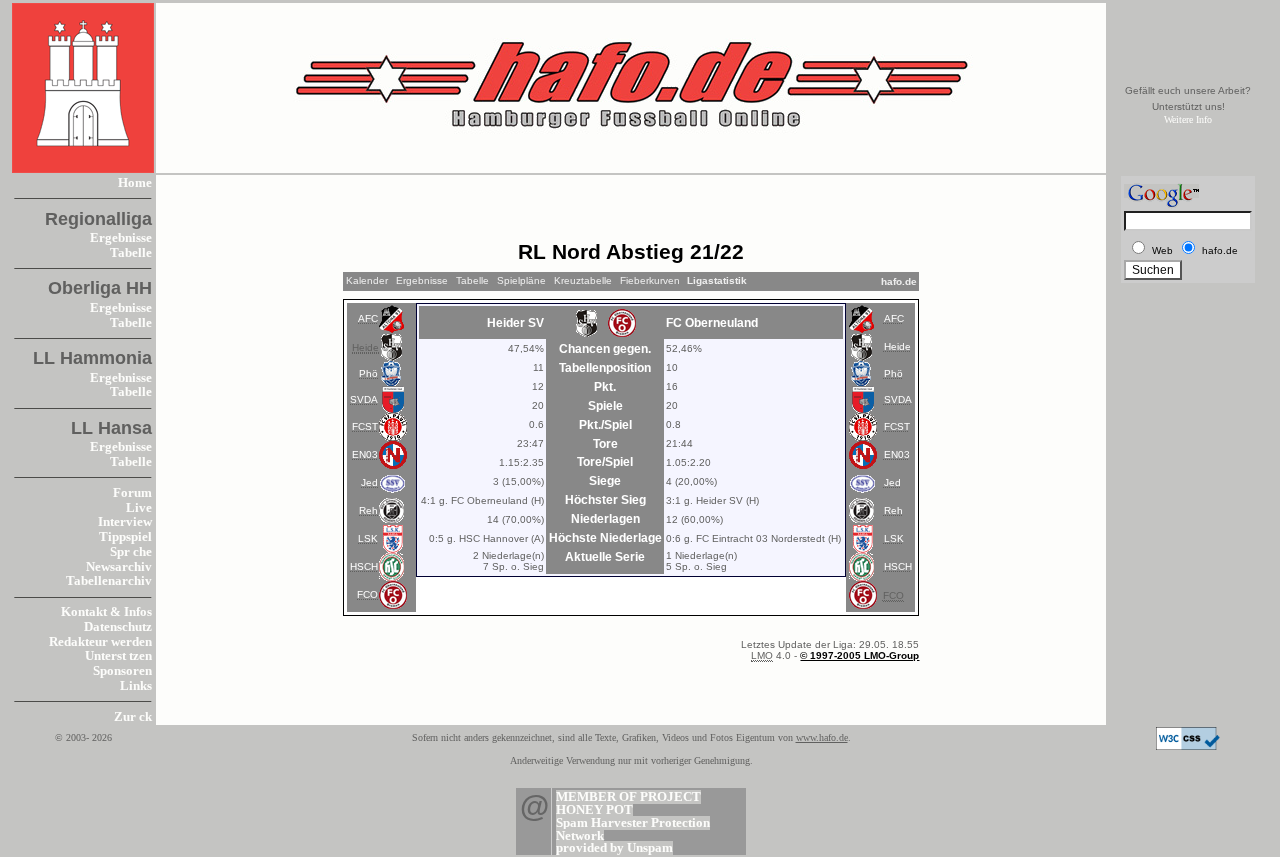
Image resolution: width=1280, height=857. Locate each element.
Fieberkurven (650, 280)
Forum (132, 493)
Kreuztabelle (583, 280)
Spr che (131, 552)
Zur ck (133, 717)
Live (139, 508)
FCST (365, 426)
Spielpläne (521, 280)
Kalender (367, 280)
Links (136, 686)
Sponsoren (122, 671)
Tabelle (131, 253)
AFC (368, 318)
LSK (368, 538)
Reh (368, 510)
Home (135, 183)
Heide (897, 346)
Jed (369, 482)
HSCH (364, 566)
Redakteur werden (100, 642)
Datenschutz (118, 627)
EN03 (365, 454)
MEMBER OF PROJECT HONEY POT (628, 803)
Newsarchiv (119, 567)
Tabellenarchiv (109, 581)
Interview (125, 522)
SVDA (364, 399)
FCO (367, 594)
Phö (368, 373)
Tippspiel (125, 537)
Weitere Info (1188, 119)
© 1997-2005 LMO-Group (859, 655)
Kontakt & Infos (106, 612)
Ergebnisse (121, 238)
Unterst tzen (118, 656)
